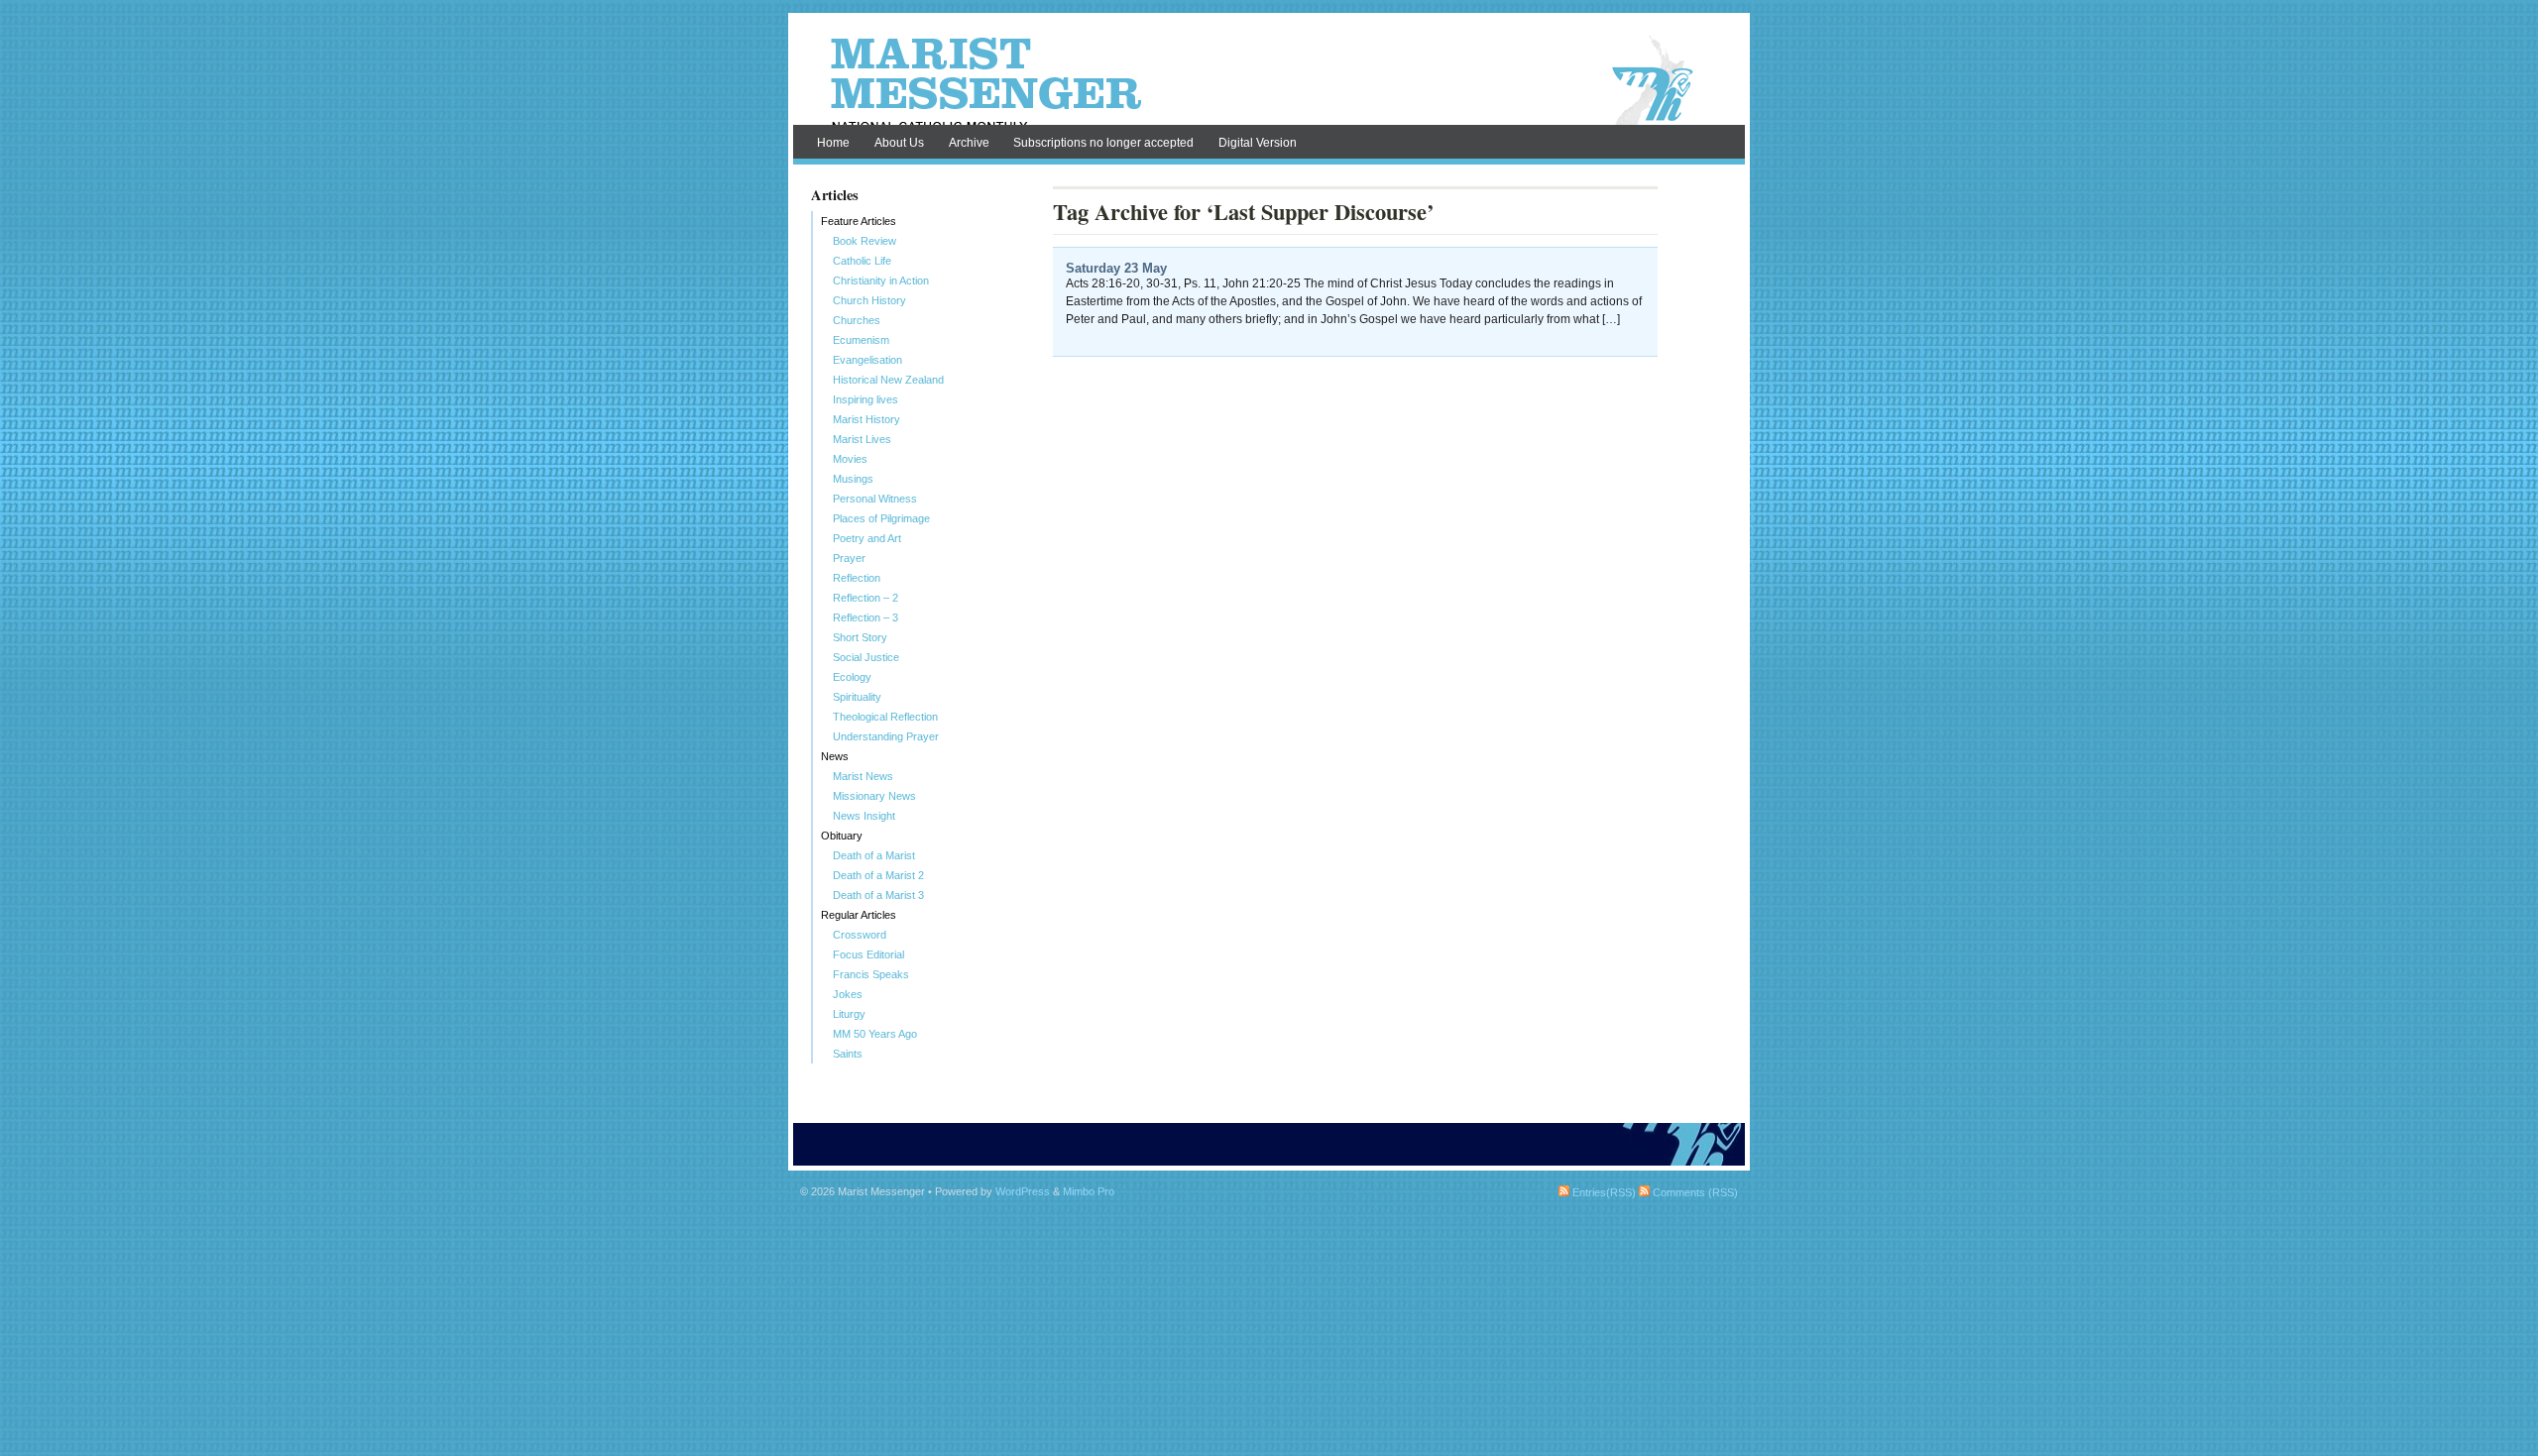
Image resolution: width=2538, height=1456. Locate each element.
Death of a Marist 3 (878, 895)
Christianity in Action (881, 280)
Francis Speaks (871, 974)
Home (833, 143)
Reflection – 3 (865, 617)
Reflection (857, 578)
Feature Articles (859, 221)
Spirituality (857, 697)
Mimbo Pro (1089, 1191)
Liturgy (849, 1014)
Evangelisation (867, 360)
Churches (857, 320)
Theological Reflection (885, 717)
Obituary (842, 836)
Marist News (863, 776)
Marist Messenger (1269, 81)
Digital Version (1258, 143)
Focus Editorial (868, 954)
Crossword (860, 935)
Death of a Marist (874, 855)
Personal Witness (875, 499)
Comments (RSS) (1694, 1192)
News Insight (864, 816)
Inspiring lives (865, 399)
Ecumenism (861, 340)
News (835, 756)
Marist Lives (862, 439)
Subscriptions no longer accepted (1103, 143)
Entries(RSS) (1603, 1192)
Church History (869, 300)
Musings (853, 479)
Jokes (848, 994)
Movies (850, 459)
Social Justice (866, 657)
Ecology (852, 677)
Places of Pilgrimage (881, 518)
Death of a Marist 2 (878, 875)
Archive (969, 143)
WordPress (1023, 1191)
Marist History (866, 419)
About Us (899, 143)
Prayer (849, 558)
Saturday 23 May (1116, 268)
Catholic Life (862, 261)
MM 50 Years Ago (875, 1034)
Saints (848, 1054)
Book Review (865, 241)
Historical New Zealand (888, 380)
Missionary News (874, 796)
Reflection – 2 (865, 598)
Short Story (860, 637)
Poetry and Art (867, 538)
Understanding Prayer (886, 736)
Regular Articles (859, 915)
